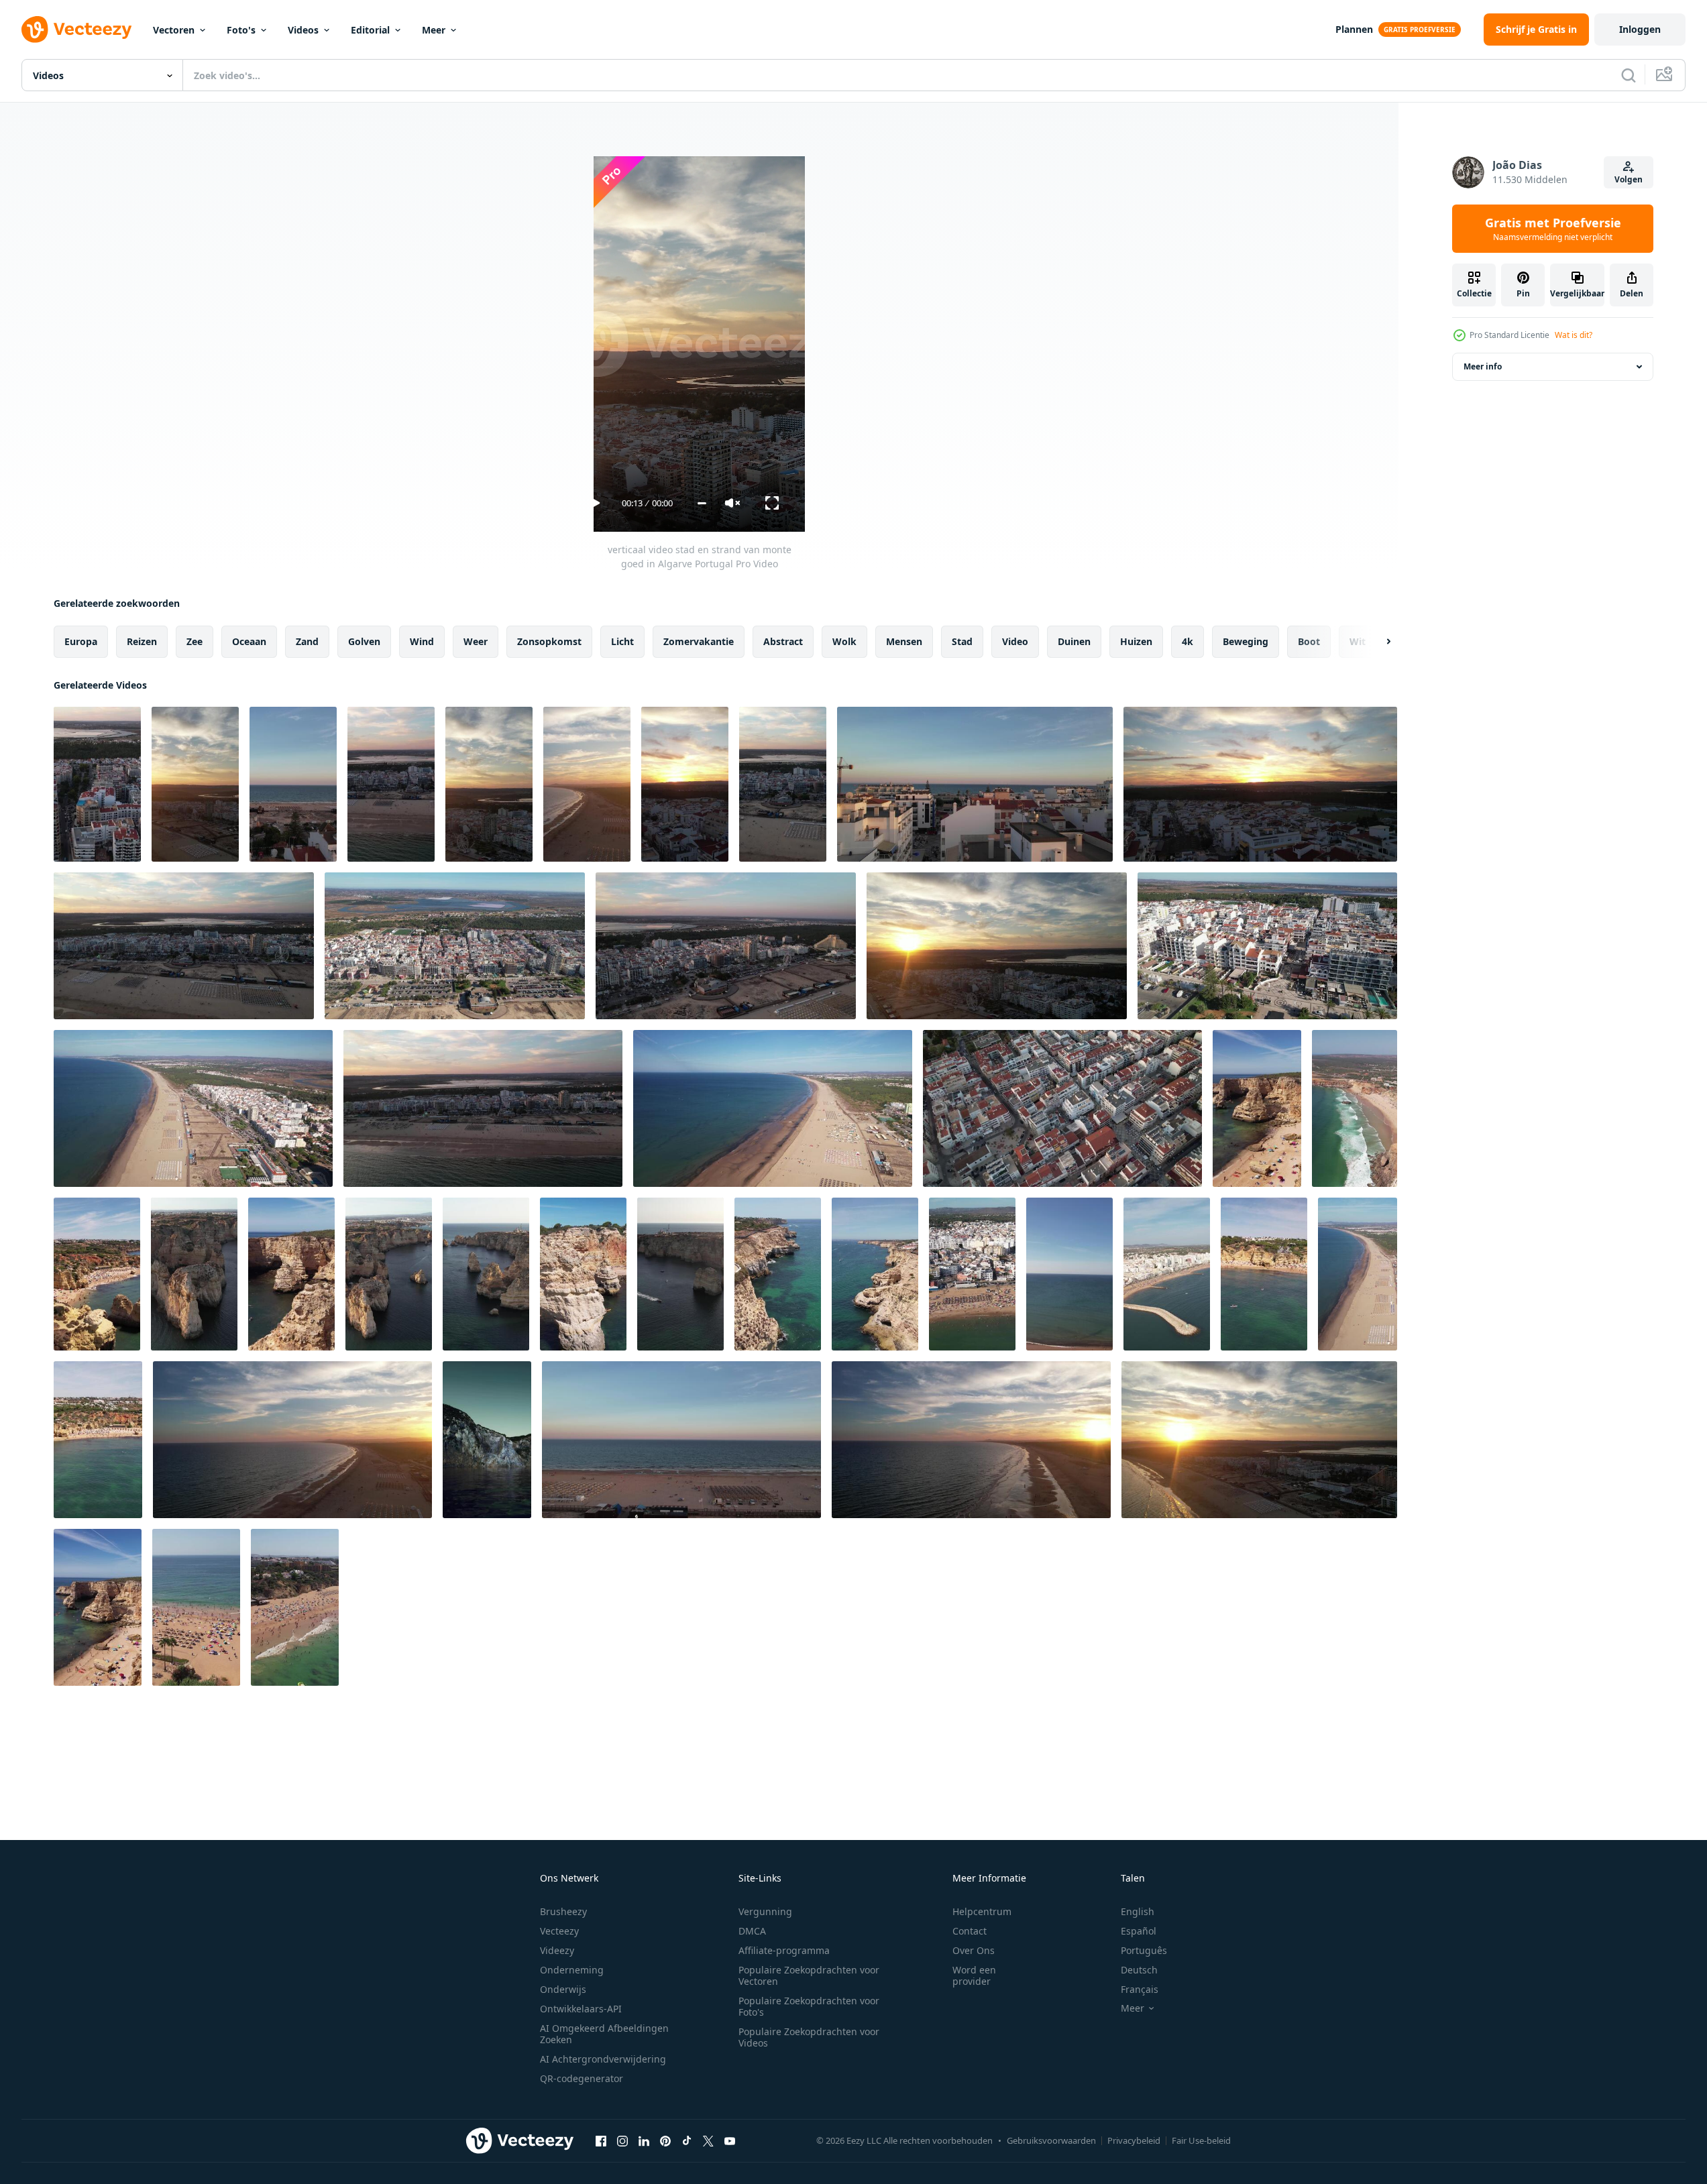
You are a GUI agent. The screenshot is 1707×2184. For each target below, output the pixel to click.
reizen (142, 641)
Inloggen (1640, 29)
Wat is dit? (1574, 335)
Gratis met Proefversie (1553, 229)
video (1015, 641)
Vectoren (174, 30)
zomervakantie (699, 641)
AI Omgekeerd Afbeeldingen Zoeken (604, 2034)
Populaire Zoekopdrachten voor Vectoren (809, 1975)
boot (1309, 641)
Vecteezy (559, 1931)
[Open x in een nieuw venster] (708, 2140)
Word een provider (974, 1975)
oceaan (249, 641)
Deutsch (1139, 1970)
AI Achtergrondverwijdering (603, 2059)
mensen (904, 641)
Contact (970, 1931)
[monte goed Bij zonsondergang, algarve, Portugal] (292, 1440)
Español (1139, 1931)
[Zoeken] (1629, 75)
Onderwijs (563, 1989)
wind (422, 641)
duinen (1074, 641)
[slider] (702, 503)
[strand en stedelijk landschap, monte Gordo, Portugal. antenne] (975, 784)
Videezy (557, 1950)
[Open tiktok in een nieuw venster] (687, 2140)
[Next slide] (1377, 642)
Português (1144, 1950)
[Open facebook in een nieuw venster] (601, 2140)
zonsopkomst (549, 641)
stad (962, 641)
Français (1140, 1989)
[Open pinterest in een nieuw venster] (665, 2140)
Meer (434, 30)
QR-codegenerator (582, 2078)
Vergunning (765, 1911)
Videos (303, 30)
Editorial (370, 30)
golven (364, 641)
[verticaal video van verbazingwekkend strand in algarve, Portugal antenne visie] (1257, 1108)
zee (195, 641)
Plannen (1354, 29)
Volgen (1629, 179)
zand (307, 641)
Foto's (241, 30)
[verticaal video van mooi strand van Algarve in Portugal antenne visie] (972, 1274)
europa (81, 641)
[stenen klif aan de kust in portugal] (487, 1440)
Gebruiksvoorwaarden (1051, 2140)
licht (622, 641)
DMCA (752, 1931)
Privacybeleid (1134, 2140)
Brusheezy (563, 1911)
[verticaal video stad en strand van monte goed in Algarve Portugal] (97, 784)
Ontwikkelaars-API (581, 2009)
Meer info (1483, 366)
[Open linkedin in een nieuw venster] (644, 2140)
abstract (783, 641)
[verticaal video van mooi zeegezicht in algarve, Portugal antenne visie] (194, 1274)
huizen (1136, 641)
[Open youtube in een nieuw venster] (730, 2140)
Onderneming (572, 1970)
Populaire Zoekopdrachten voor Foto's (809, 2006)
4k (1188, 641)
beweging (1246, 641)
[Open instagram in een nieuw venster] (622, 2140)
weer (476, 641)
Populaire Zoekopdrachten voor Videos (809, 2037)
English (1138, 1911)
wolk (844, 641)
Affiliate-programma (784, 1950)
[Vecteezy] (76, 30)
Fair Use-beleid (1201, 2140)
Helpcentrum (982, 1911)
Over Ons (974, 1950)
